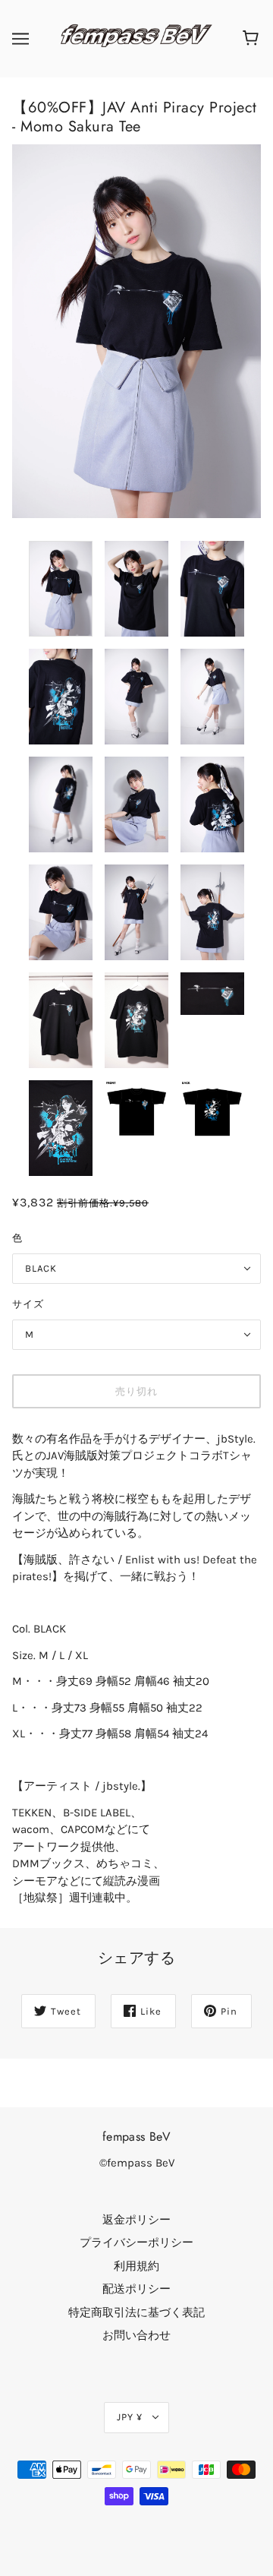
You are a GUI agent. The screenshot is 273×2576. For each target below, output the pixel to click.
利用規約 (136, 2266)
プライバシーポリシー (136, 2243)
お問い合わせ (136, 2335)
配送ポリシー (136, 2289)
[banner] (133, 38)
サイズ (28, 1304)
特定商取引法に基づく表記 (136, 2312)
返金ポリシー (136, 2220)
